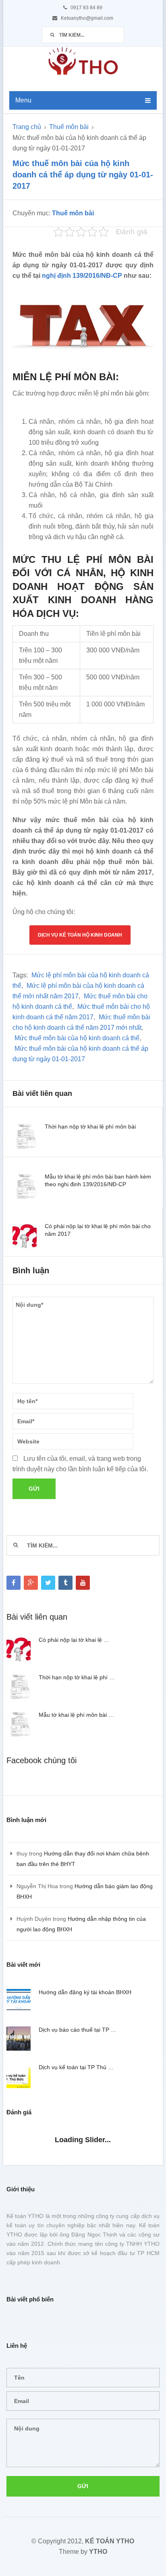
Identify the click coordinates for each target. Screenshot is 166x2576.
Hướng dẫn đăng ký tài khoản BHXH (85, 1992)
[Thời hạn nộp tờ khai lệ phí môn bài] (25, 1137)
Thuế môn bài (69, 127)
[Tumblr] (65, 1583)
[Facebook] (13, 1583)
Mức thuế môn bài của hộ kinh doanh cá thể (77, 1038)
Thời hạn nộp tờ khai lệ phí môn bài (90, 1127)
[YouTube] (83, 1583)
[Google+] (31, 1583)
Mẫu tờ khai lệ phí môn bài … (76, 1715)
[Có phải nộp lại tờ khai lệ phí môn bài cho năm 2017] (25, 1236)
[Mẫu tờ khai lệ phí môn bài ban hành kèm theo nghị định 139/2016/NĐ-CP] (25, 1187)
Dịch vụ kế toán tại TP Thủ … (76, 2067)
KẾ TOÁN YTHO (110, 2541)
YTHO (98, 2552)
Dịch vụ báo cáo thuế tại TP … (78, 2030)
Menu (23, 100)
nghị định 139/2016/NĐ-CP (82, 276)
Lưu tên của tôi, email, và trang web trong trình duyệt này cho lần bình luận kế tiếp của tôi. (80, 1464)
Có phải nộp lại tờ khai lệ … (74, 1640)
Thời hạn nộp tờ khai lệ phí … (77, 1677)
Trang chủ (27, 127)
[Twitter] (48, 1583)
